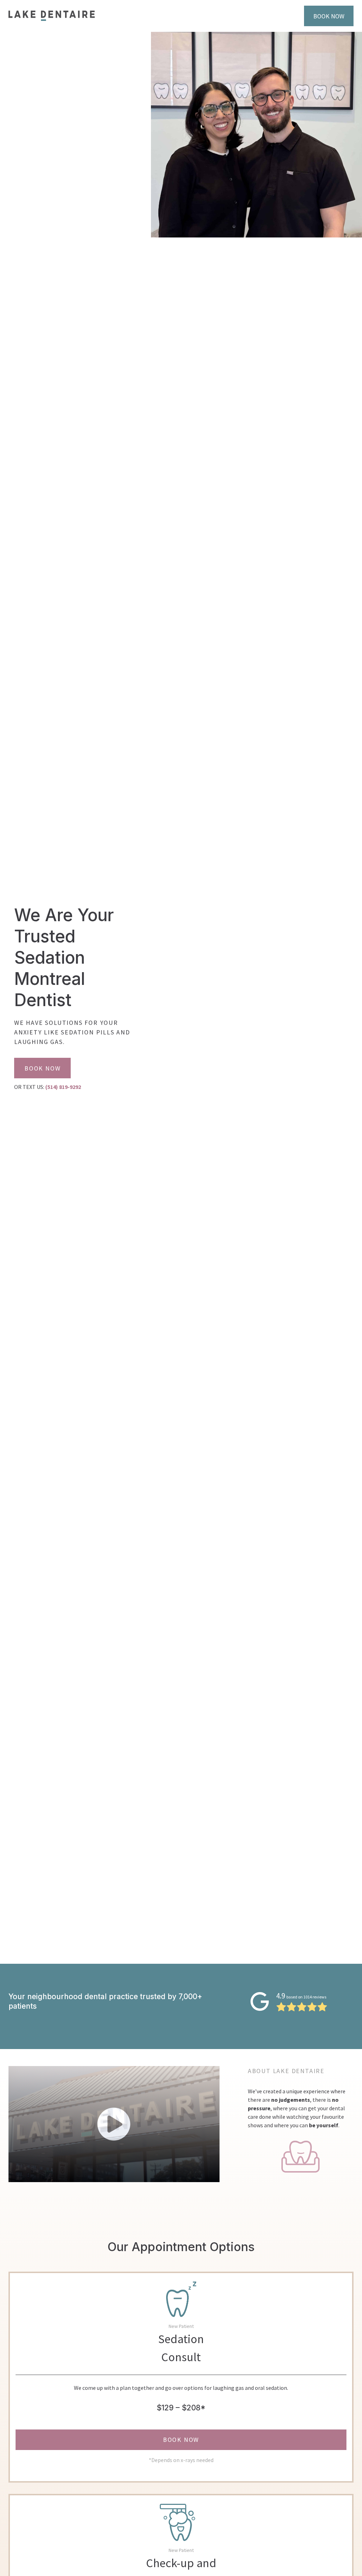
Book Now (329, 16)
